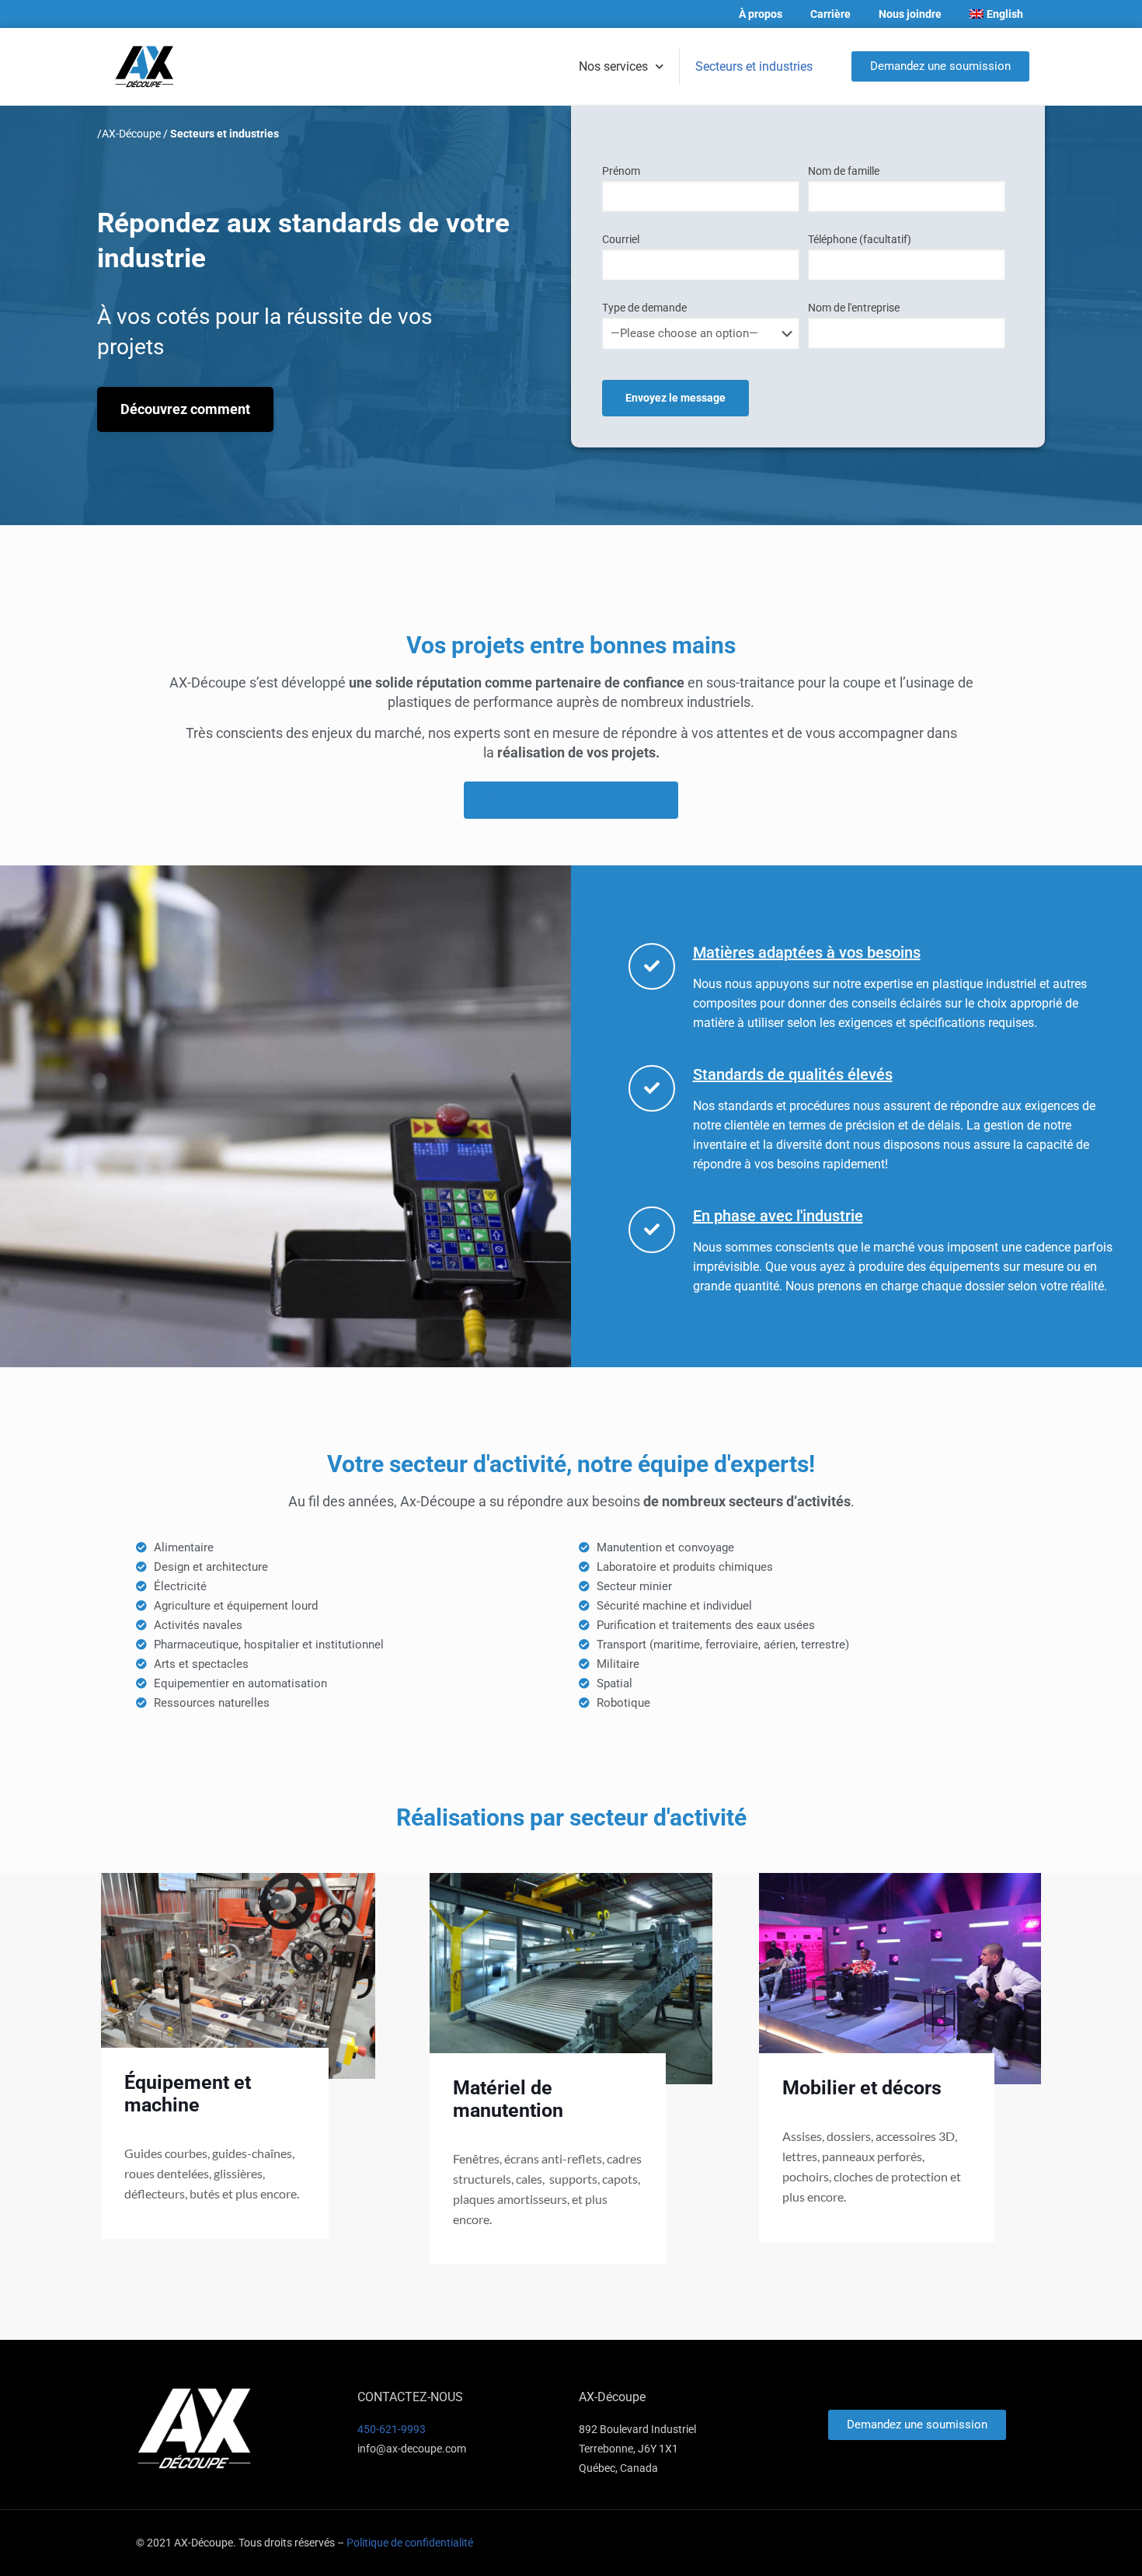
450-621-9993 (392, 2429)
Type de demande (644, 308)
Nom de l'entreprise (854, 308)
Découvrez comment (185, 409)
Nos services (613, 66)
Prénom (621, 171)
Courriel (621, 239)
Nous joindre (910, 14)
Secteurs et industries (754, 66)
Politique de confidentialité (410, 2543)
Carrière (830, 14)
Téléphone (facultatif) (860, 239)
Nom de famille (844, 171)
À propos (761, 14)
